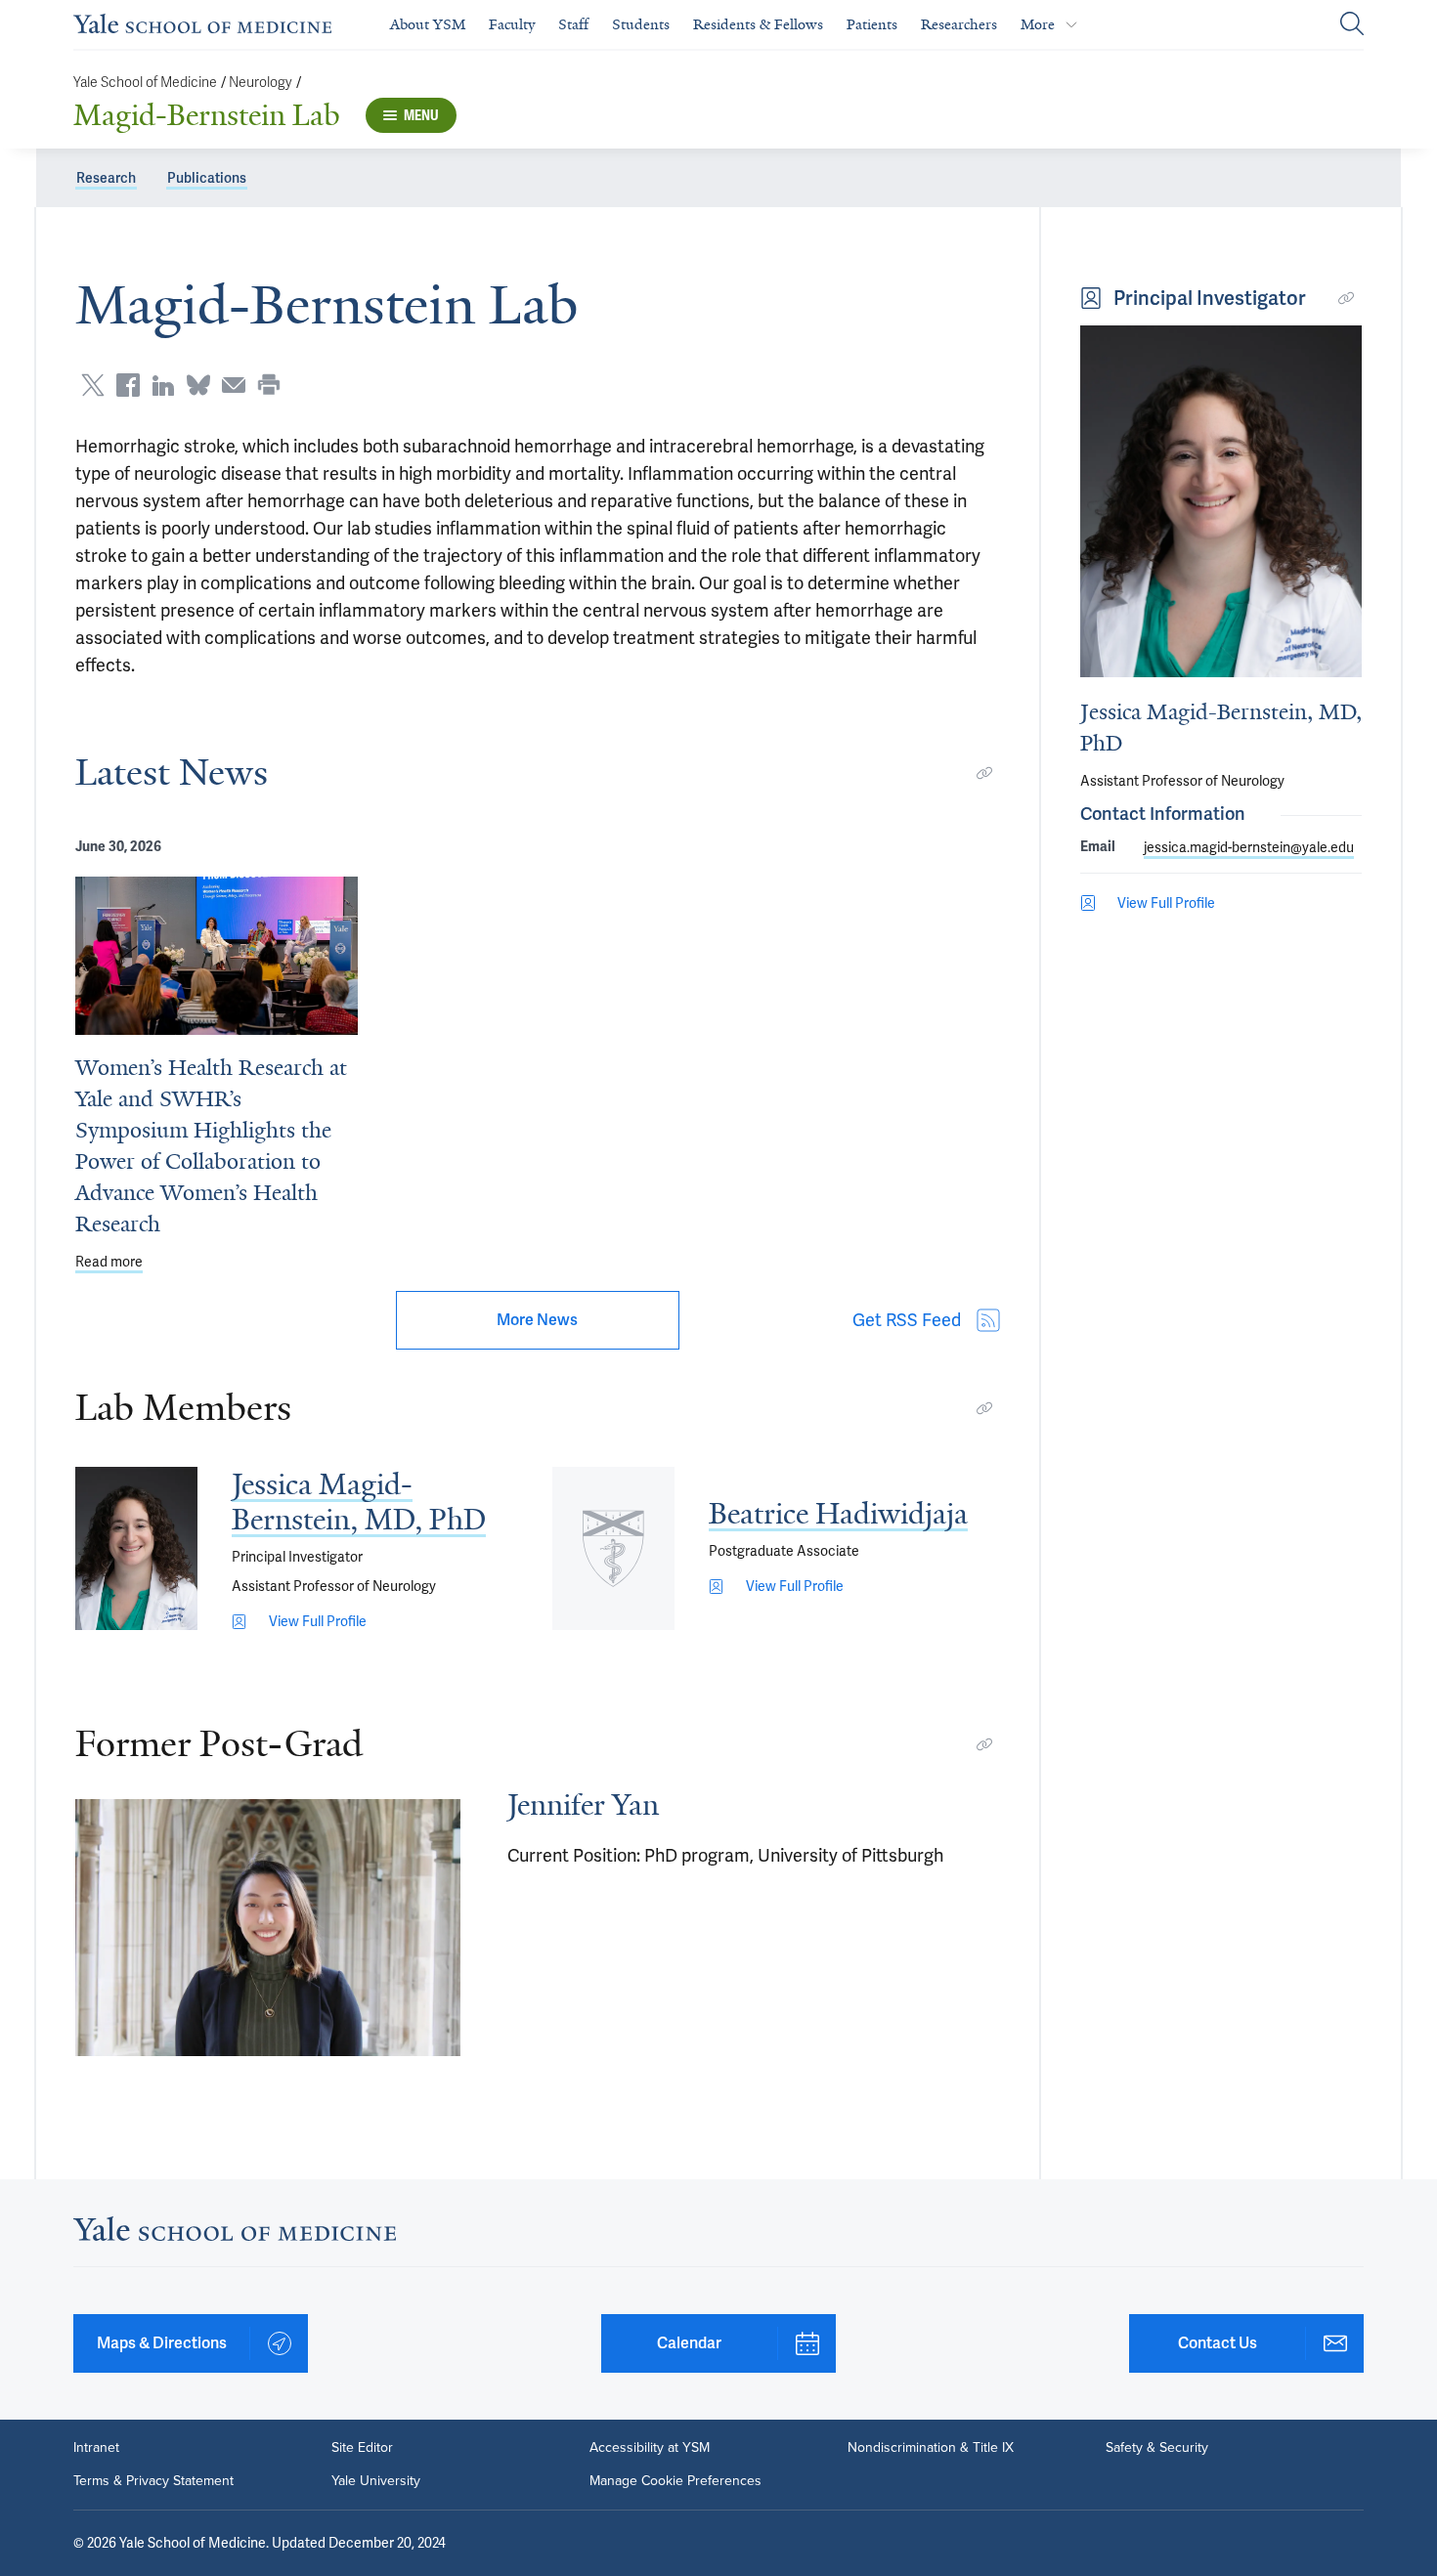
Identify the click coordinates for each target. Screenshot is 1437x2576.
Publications (207, 178)
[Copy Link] (984, 773)
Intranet (96, 2448)
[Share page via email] (234, 385)
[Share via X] (93, 385)
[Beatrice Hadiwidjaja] (613, 1548)
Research (106, 178)
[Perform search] (1352, 25)
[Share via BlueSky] (198, 385)
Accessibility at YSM (650, 2448)
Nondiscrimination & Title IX (931, 2448)
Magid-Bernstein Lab (207, 115)
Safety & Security (1157, 2448)
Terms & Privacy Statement (153, 2481)
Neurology (261, 83)
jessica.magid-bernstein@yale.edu (1249, 847)
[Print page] (269, 385)
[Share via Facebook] (128, 385)
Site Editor (362, 2448)
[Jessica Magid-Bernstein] (136, 1548)
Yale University (376, 2481)
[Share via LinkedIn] (163, 385)
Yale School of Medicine (145, 83)
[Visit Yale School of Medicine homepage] (235, 2234)
